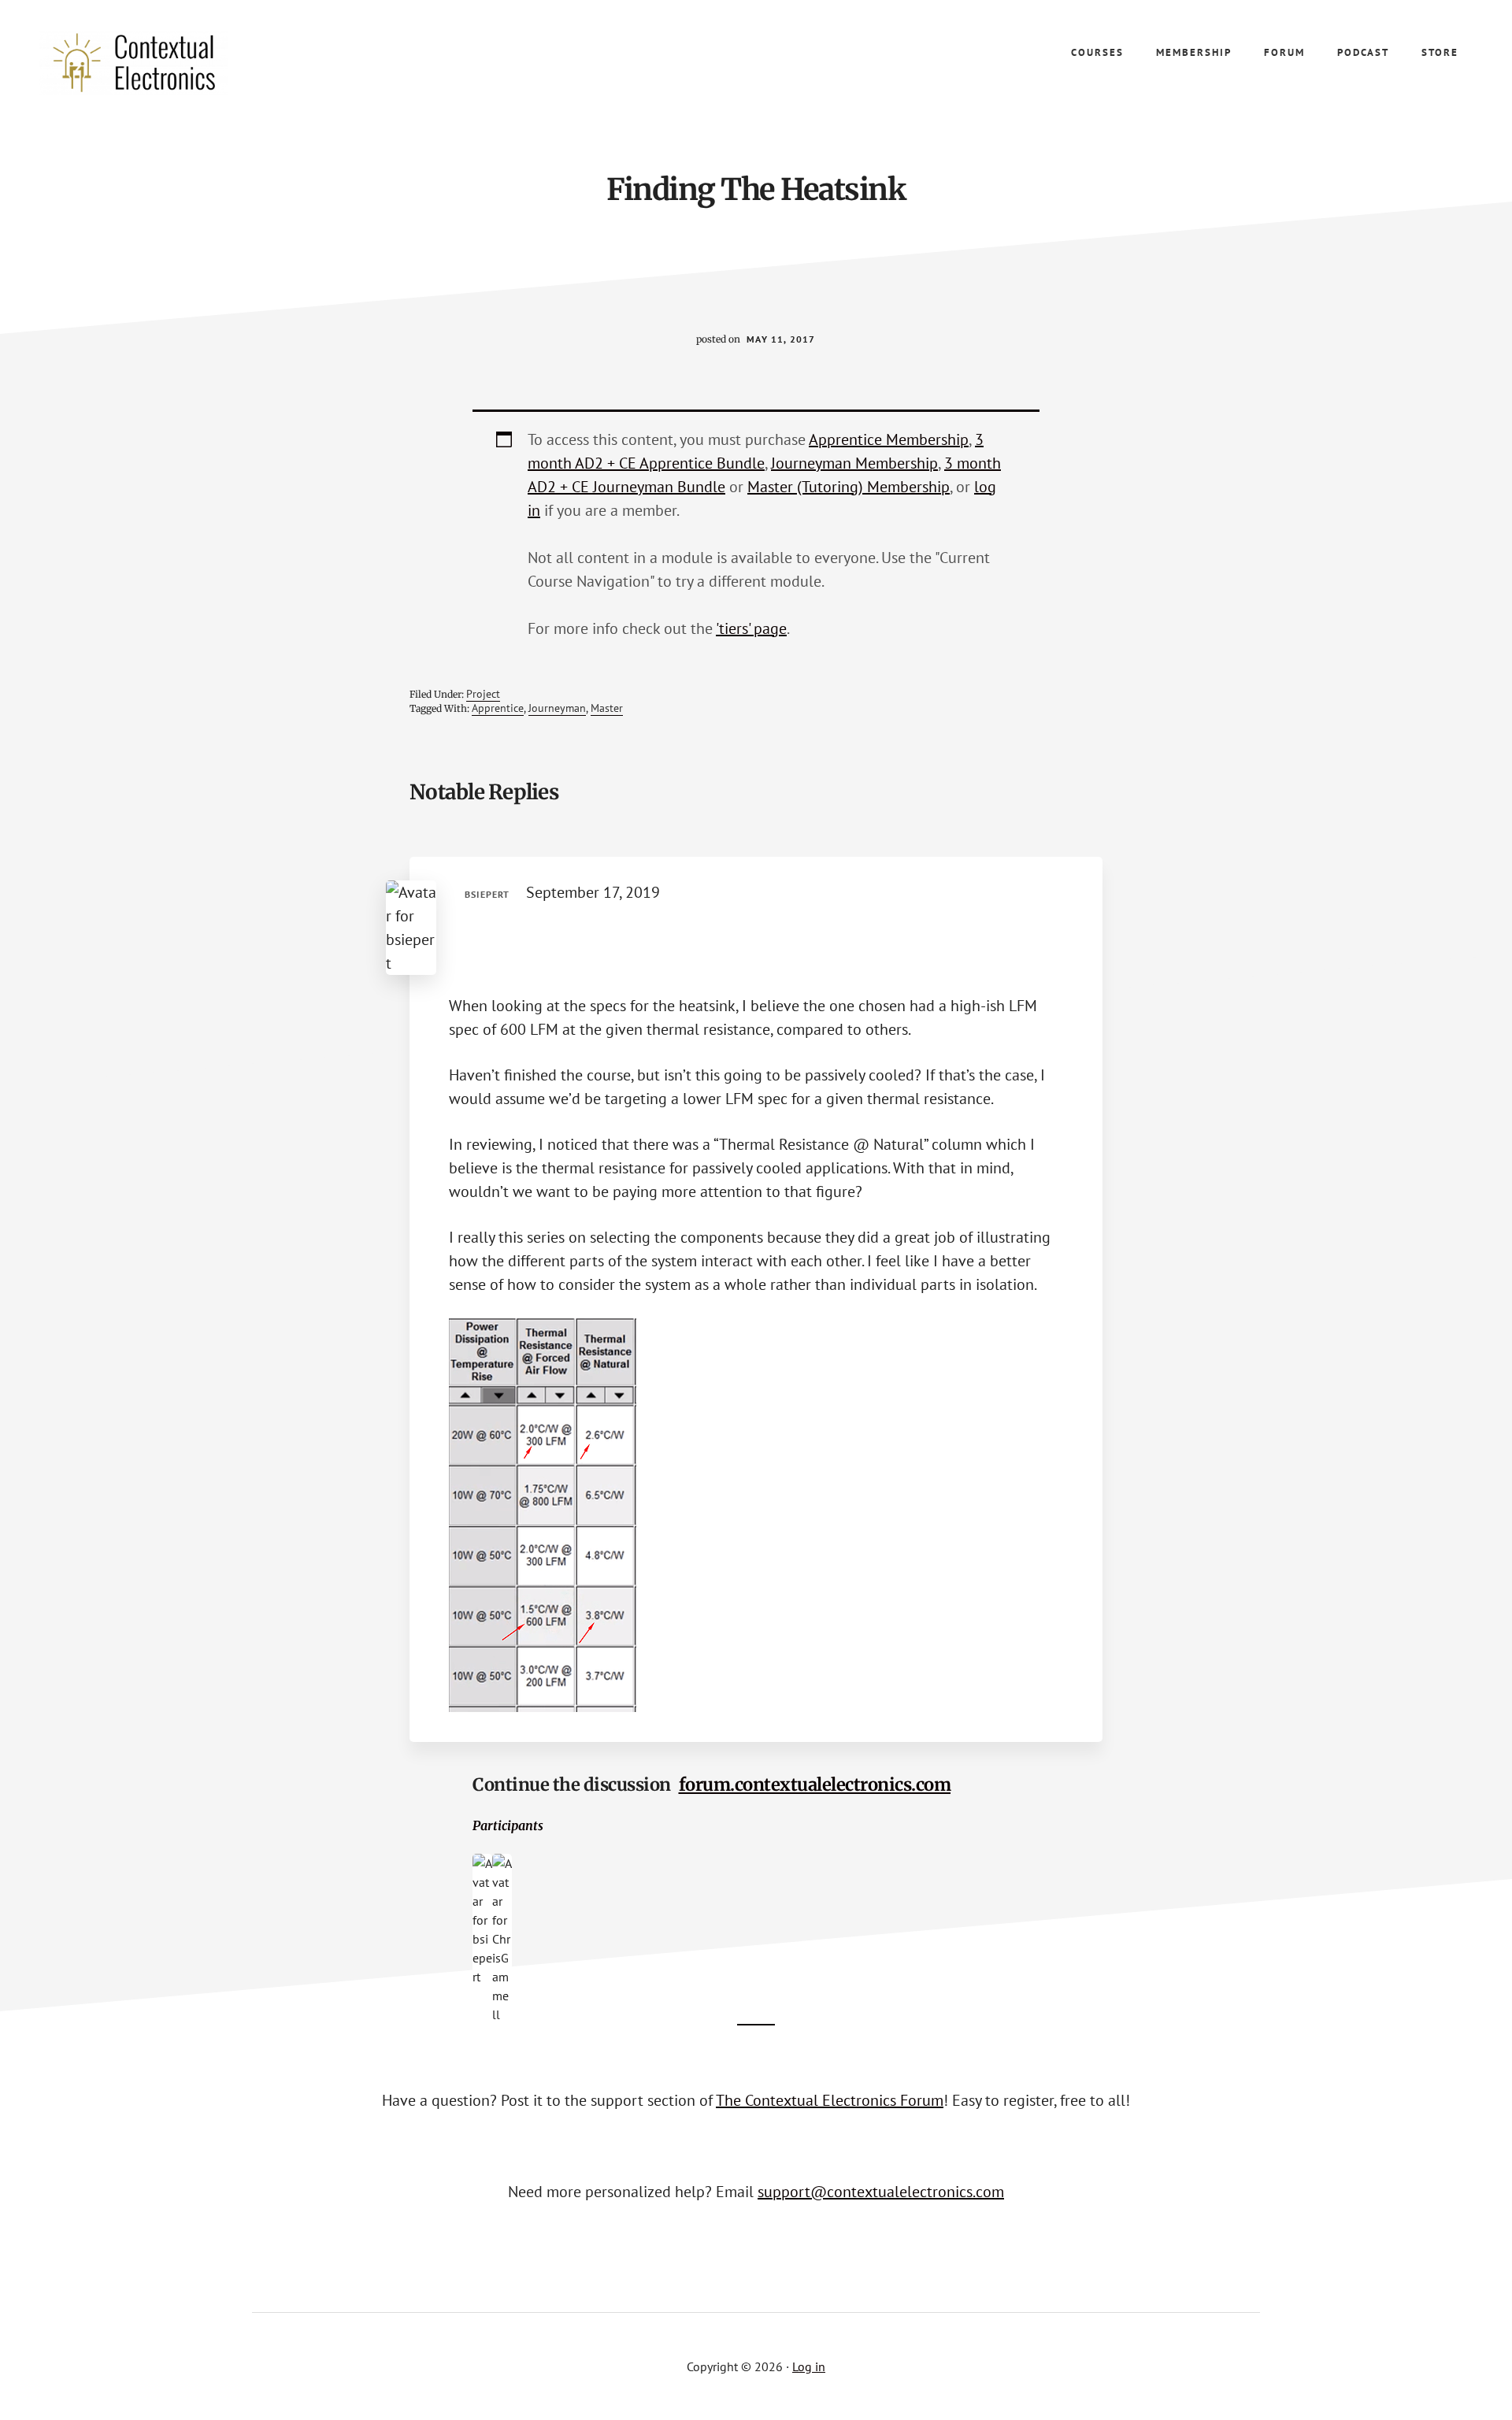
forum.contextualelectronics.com (815, 1784)
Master (607, 708)
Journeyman (557, 708)
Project (483, 694)
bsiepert (487, 894)
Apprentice (498, 708)
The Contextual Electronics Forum (830, 2100)
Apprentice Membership (889, 439)
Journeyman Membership (854, 463)
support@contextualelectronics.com (881, 2192)
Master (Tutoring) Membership (849, 487)
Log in (809, 2366)
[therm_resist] (543, 1707)
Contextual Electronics (157, 63)
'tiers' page (751, 628)
